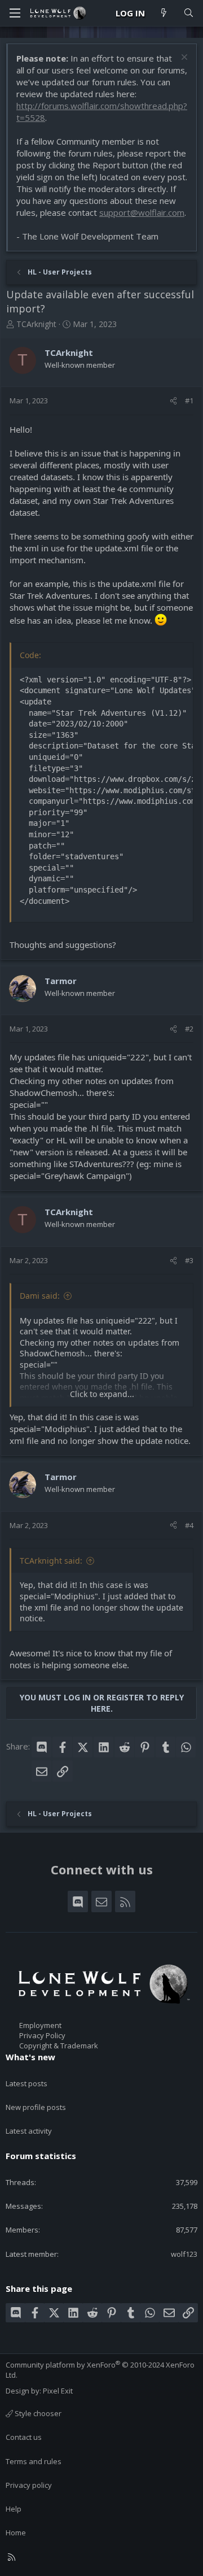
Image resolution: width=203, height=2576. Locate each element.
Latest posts (27, 2083)
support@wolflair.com (142, 212)
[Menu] (15, 13)
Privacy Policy (42, 2035)
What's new (30, 2057)
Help (14, 2509)
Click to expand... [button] (102, 1394)
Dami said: (40, 1296)
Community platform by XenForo (100, 2370)
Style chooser (37, 2413)
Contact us (24, 2437)
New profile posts (36, 2107)
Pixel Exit (58, 2391)
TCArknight (36, 324)
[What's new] (164, 13)
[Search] (189, 13)
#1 (189, 401)
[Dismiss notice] (183, 58)
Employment (40, 2025)
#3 (189, 1260)
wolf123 (184, 2254)
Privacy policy (29, 2485)
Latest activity (29, 2131)
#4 (189, 1525)
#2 (189, 1029)
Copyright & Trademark (59, 2046)
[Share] (173, 401)
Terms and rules (34, 2461)
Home (16, 2533)
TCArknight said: (51, 1561)
